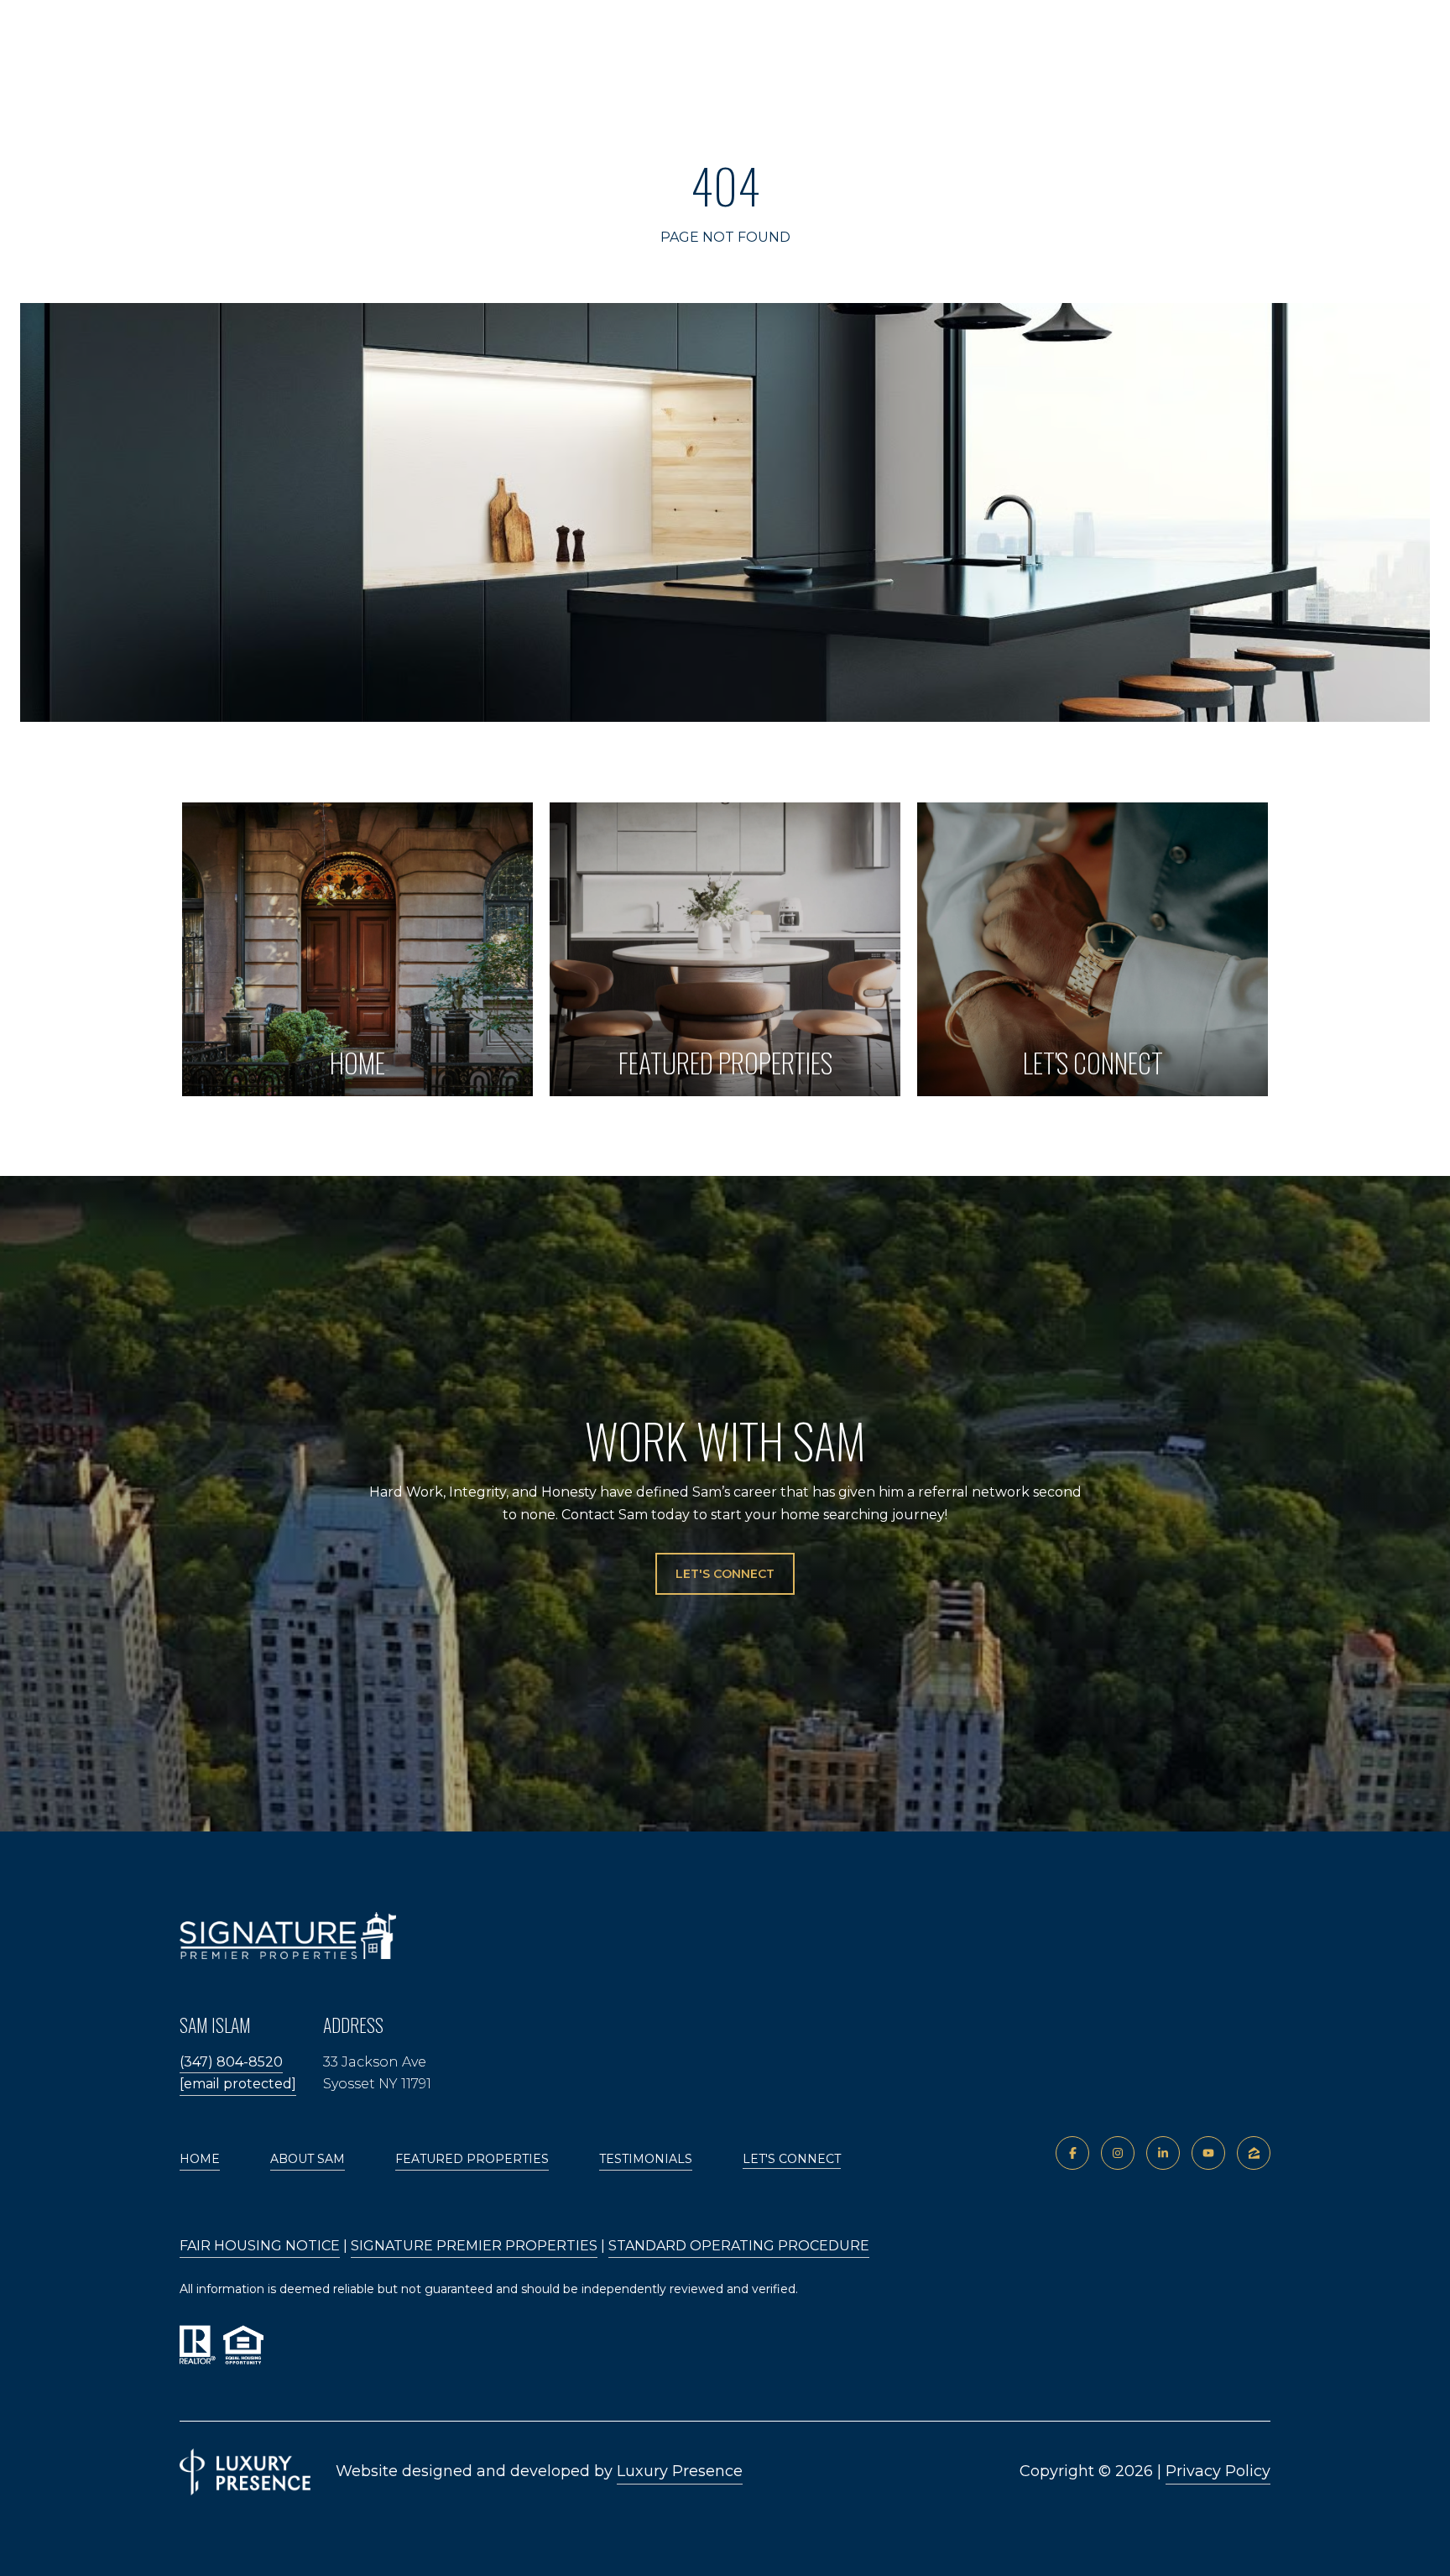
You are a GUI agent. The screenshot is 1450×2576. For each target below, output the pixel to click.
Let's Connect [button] (725, 1574)
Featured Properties (472, 2159)
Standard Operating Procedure (739, 2246)
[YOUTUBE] (1208, 2153)
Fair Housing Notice (260, 2246)
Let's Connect (792, 2159)
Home (200, 2159)
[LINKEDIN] (1163, 2153)
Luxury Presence (680, 2471)
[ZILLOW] (1254, 2153)
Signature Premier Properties (474, 2246)
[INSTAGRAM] (1118, 2153)
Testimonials (646, 2159)
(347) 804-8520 (231, 2062)
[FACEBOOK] (1072, 2153)
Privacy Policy (1218, 2471)
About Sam (308, 2159)
